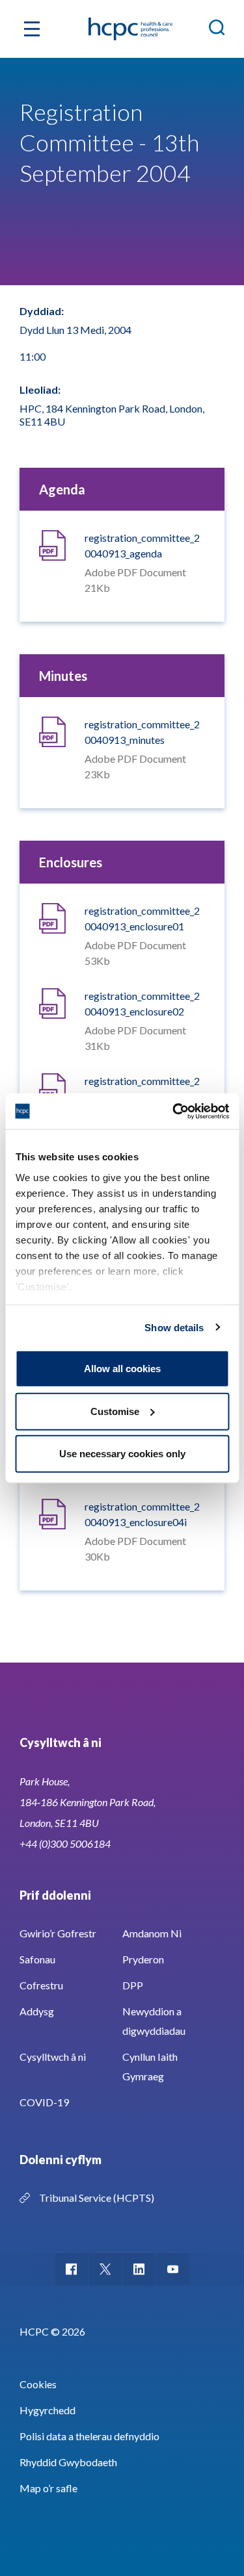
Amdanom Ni (152, 1933)
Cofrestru (41, 1985)
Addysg (37, 2011)
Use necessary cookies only (122, 1454)
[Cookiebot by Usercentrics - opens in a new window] (174, 1111)
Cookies (38, 2384)
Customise (115, 1411)
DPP (133, 1985)
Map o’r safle (48, 2488)
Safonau (37, 1959)
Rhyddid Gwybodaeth (68, 2462)
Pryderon (143, 1959)
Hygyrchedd (47, 2410)
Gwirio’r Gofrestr (58, 1933)
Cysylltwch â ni (53, 2057)
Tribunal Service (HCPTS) (97, 2198)
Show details (174, 1327)
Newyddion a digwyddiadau (154, 2021)
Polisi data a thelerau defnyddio (89, 2436)
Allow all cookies (122, 1369)
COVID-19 (44, 2102)
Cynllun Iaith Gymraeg (150, 2066)
